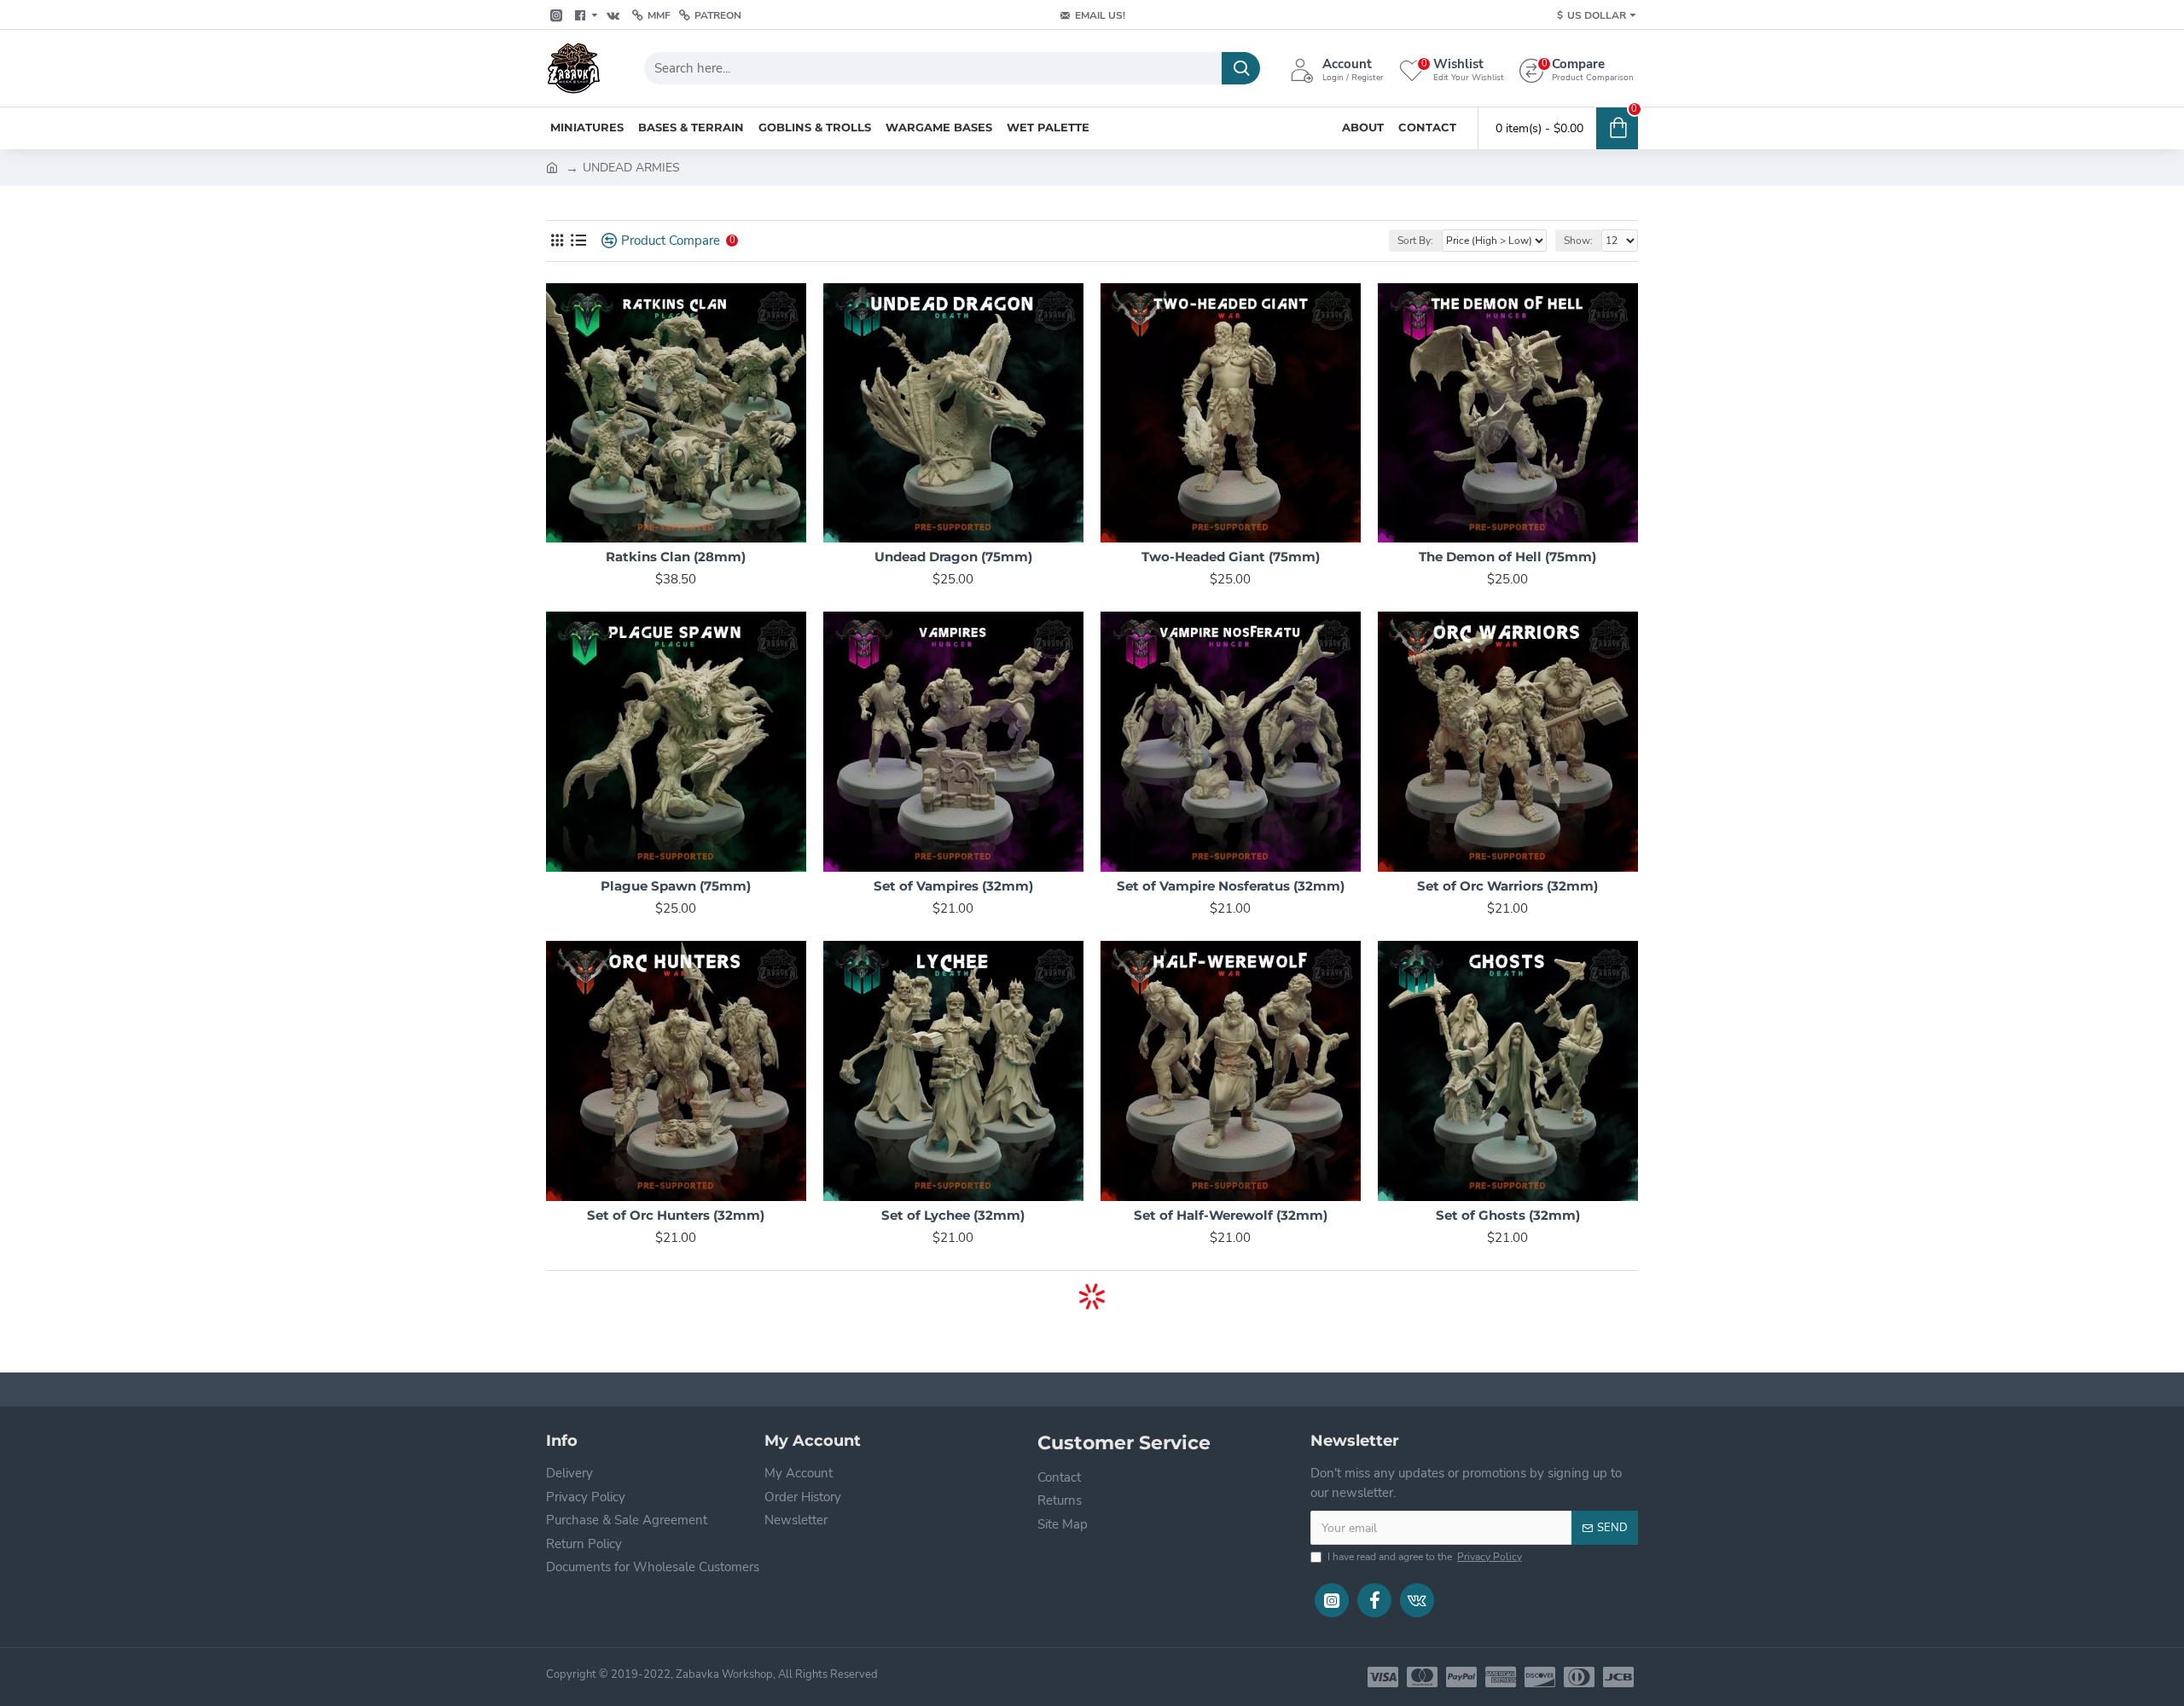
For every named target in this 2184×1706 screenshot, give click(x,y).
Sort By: (1415, 241)
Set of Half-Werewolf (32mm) (1231, 1215)
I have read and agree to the (1425, 1557)
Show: (1578, 241)
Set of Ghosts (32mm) (1508, 1215)
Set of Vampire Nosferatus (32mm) (1231, 886)
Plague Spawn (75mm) (676, 886)
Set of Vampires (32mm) (953, 886)
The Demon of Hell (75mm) (1507, 557)
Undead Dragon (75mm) (953, 557)
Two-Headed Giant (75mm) (1231, 557)
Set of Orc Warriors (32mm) (1507, 886)
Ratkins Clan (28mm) (676, 557)
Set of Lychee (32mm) (953, 1215)
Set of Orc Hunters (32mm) (676, 1215)
